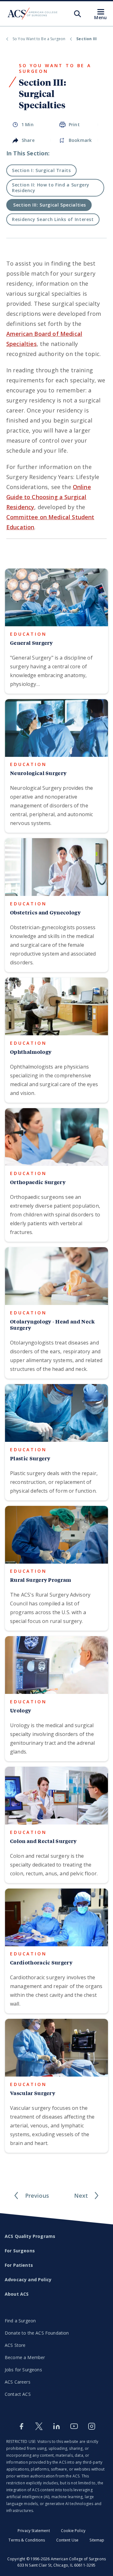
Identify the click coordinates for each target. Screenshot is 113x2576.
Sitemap (97, 2540)
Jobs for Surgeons (23, 2370)
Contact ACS (18, 2394)
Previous (37, 2196)
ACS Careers (18, 2382)
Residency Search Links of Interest (53, 219)
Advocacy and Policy (28, 2280)
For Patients (19, 2265)
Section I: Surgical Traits (41, 170)
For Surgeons (20, 2251)
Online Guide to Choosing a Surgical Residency (49, 497)
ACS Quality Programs (30, 2236)
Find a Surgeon (20, 2321)
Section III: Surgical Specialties (50, 205)
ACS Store (15, 2345)
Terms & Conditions (27, 2540)
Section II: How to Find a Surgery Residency (51, 188)
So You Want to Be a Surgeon (39, 39)
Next (81, 2196)
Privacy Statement (34, 2531)
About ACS (17, 2294)
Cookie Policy (73, 2531)
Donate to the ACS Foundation (37, 2333)
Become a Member (25, 2357)
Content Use (67, 2540)
